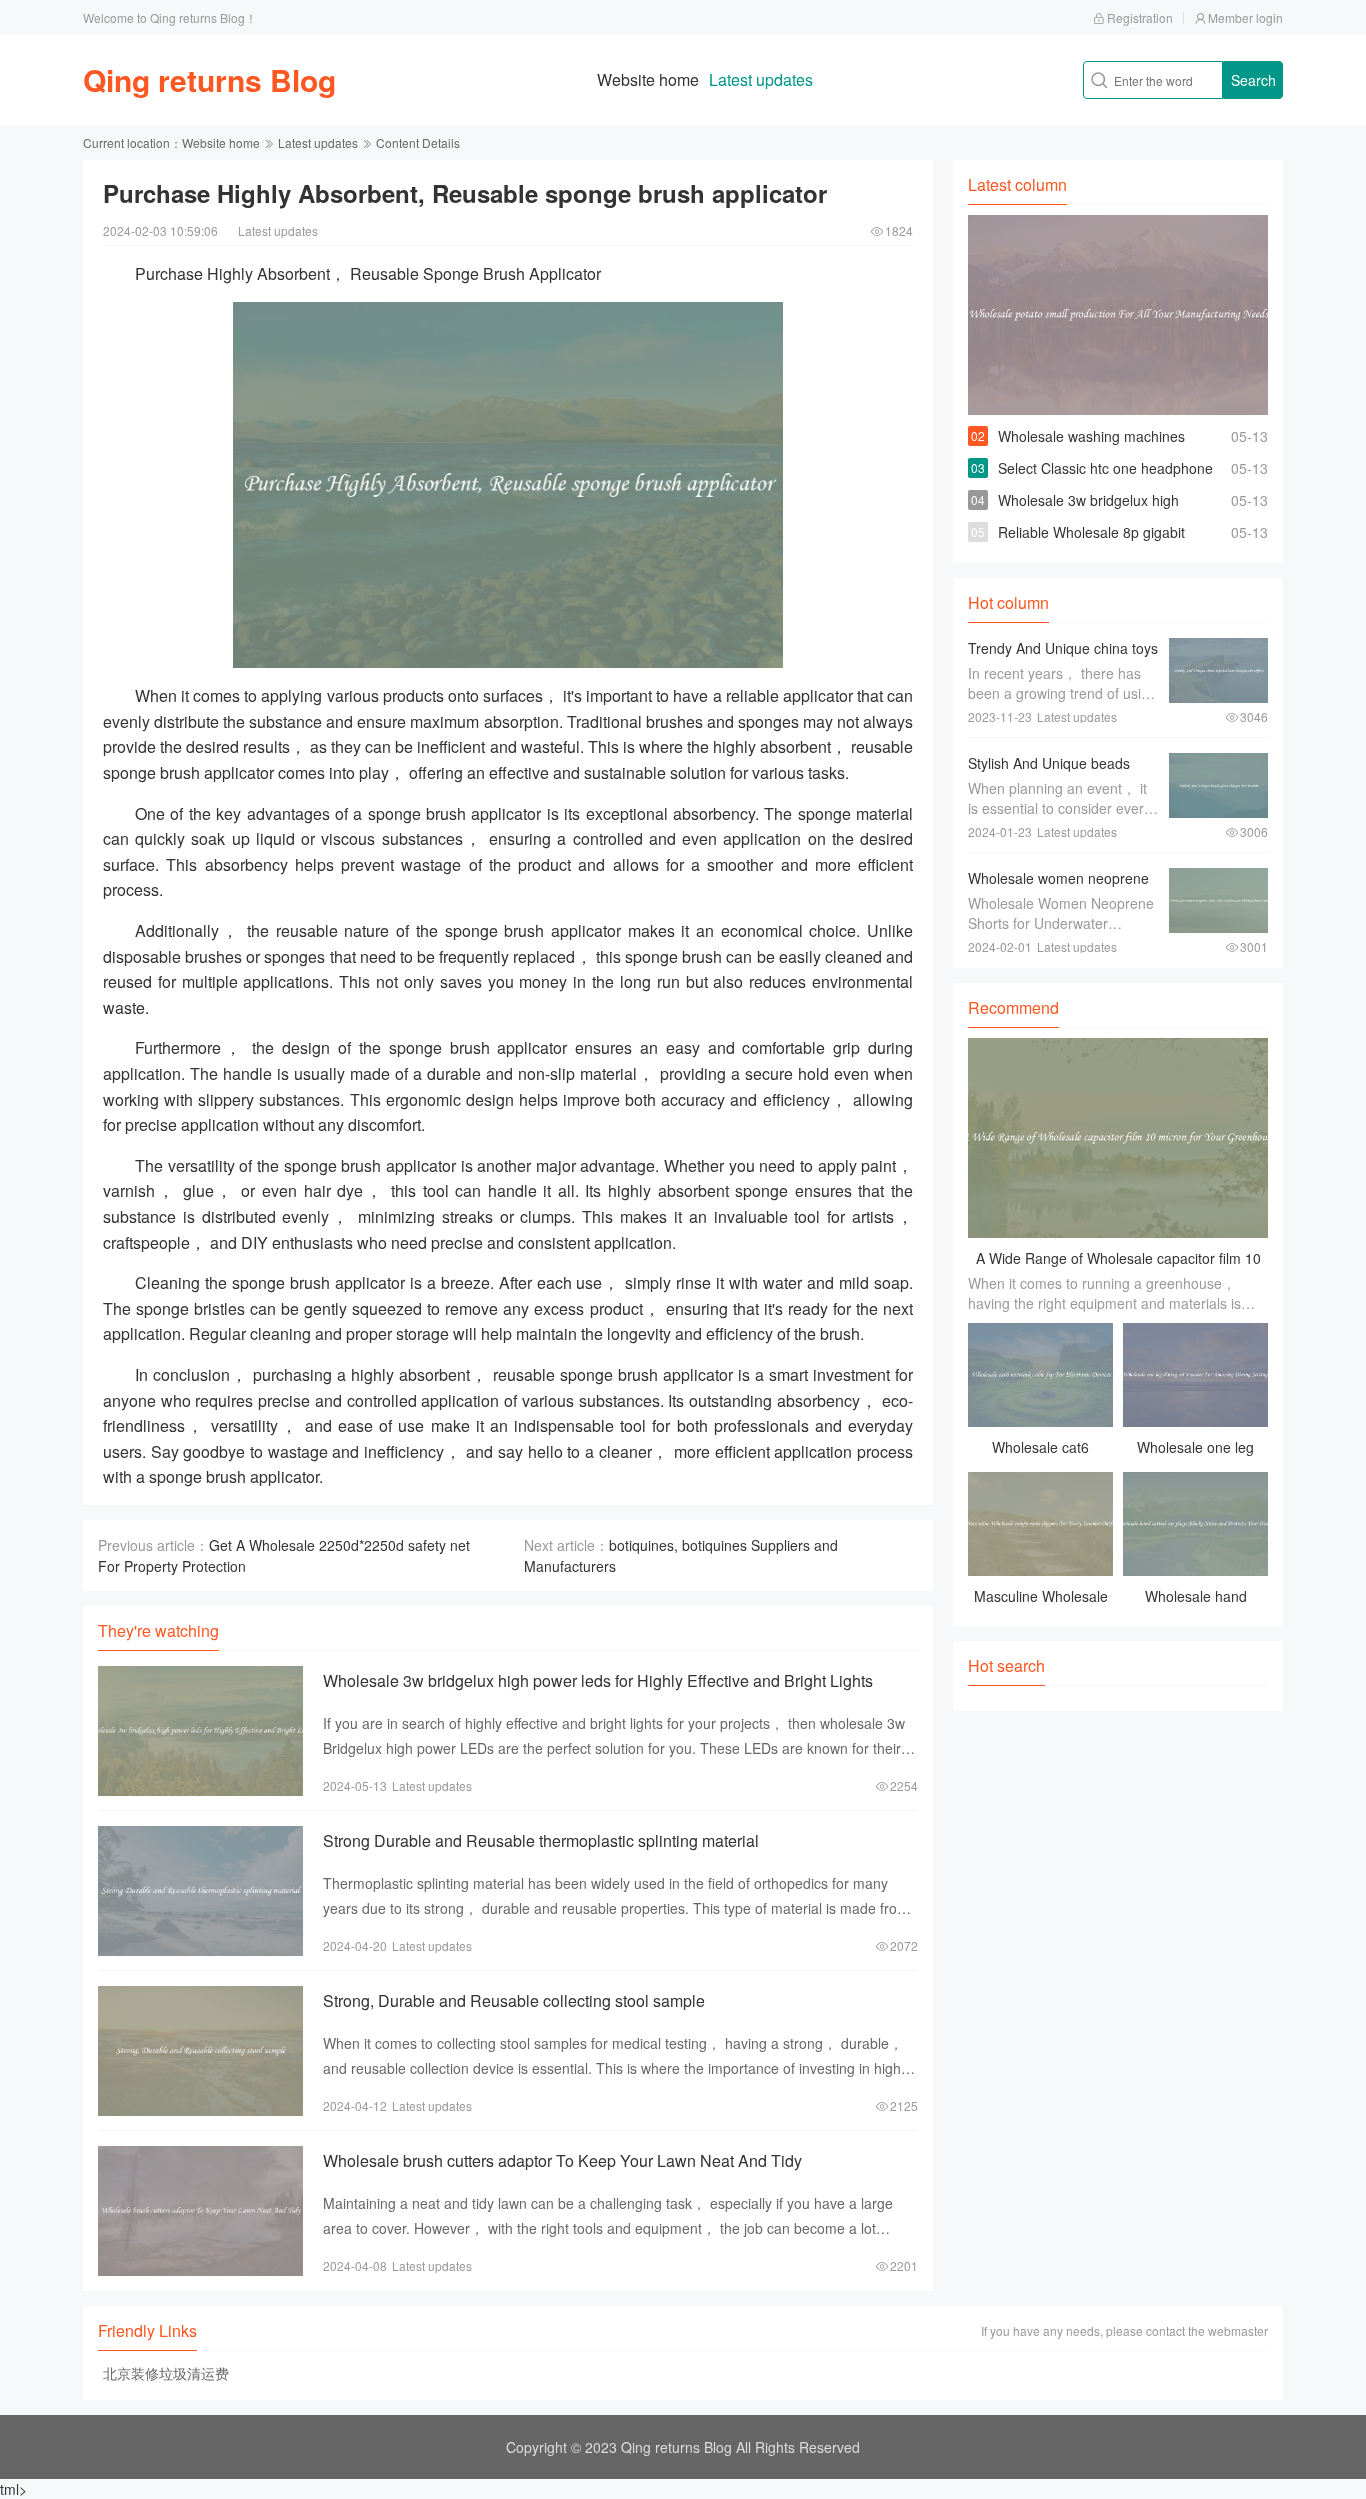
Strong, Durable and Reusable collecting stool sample (514, 2000)
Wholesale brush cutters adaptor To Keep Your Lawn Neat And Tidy (562, 2160)
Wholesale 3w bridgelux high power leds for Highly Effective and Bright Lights (598, 1680)
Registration (1140, 17)
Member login (1245, 17)
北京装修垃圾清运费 (166, 2373)
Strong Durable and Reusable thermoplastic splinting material (541, 1840)
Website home (648, 79)
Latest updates (761, 79)
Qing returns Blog (209, 79)
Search (1253, 80)
